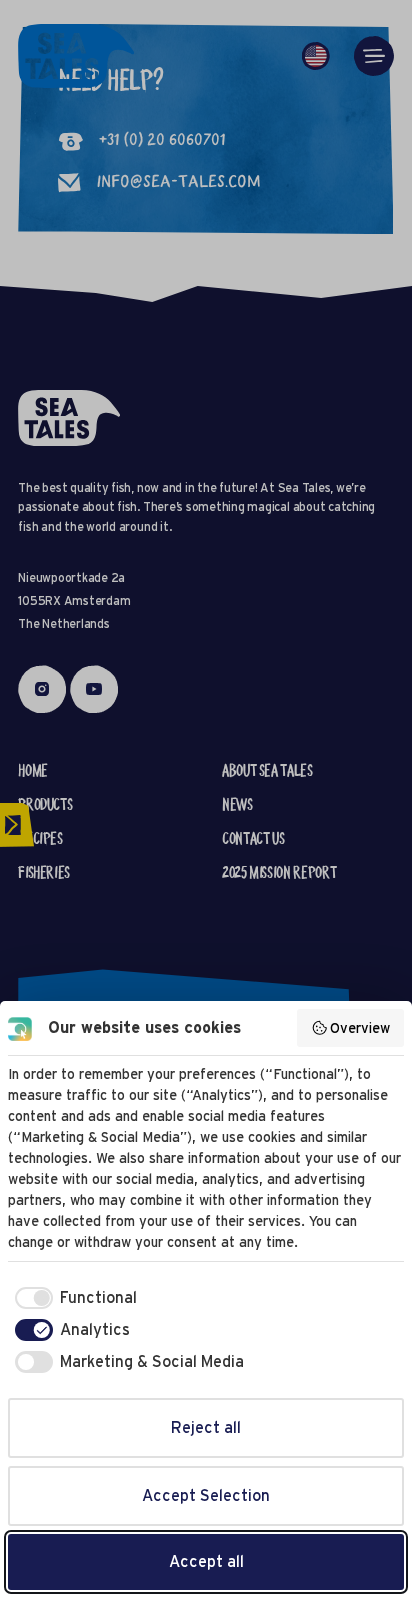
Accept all (206, 1561)
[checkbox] (72, 1298)
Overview (360, 1028)
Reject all (206, 1427)
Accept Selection (206, 1495)
